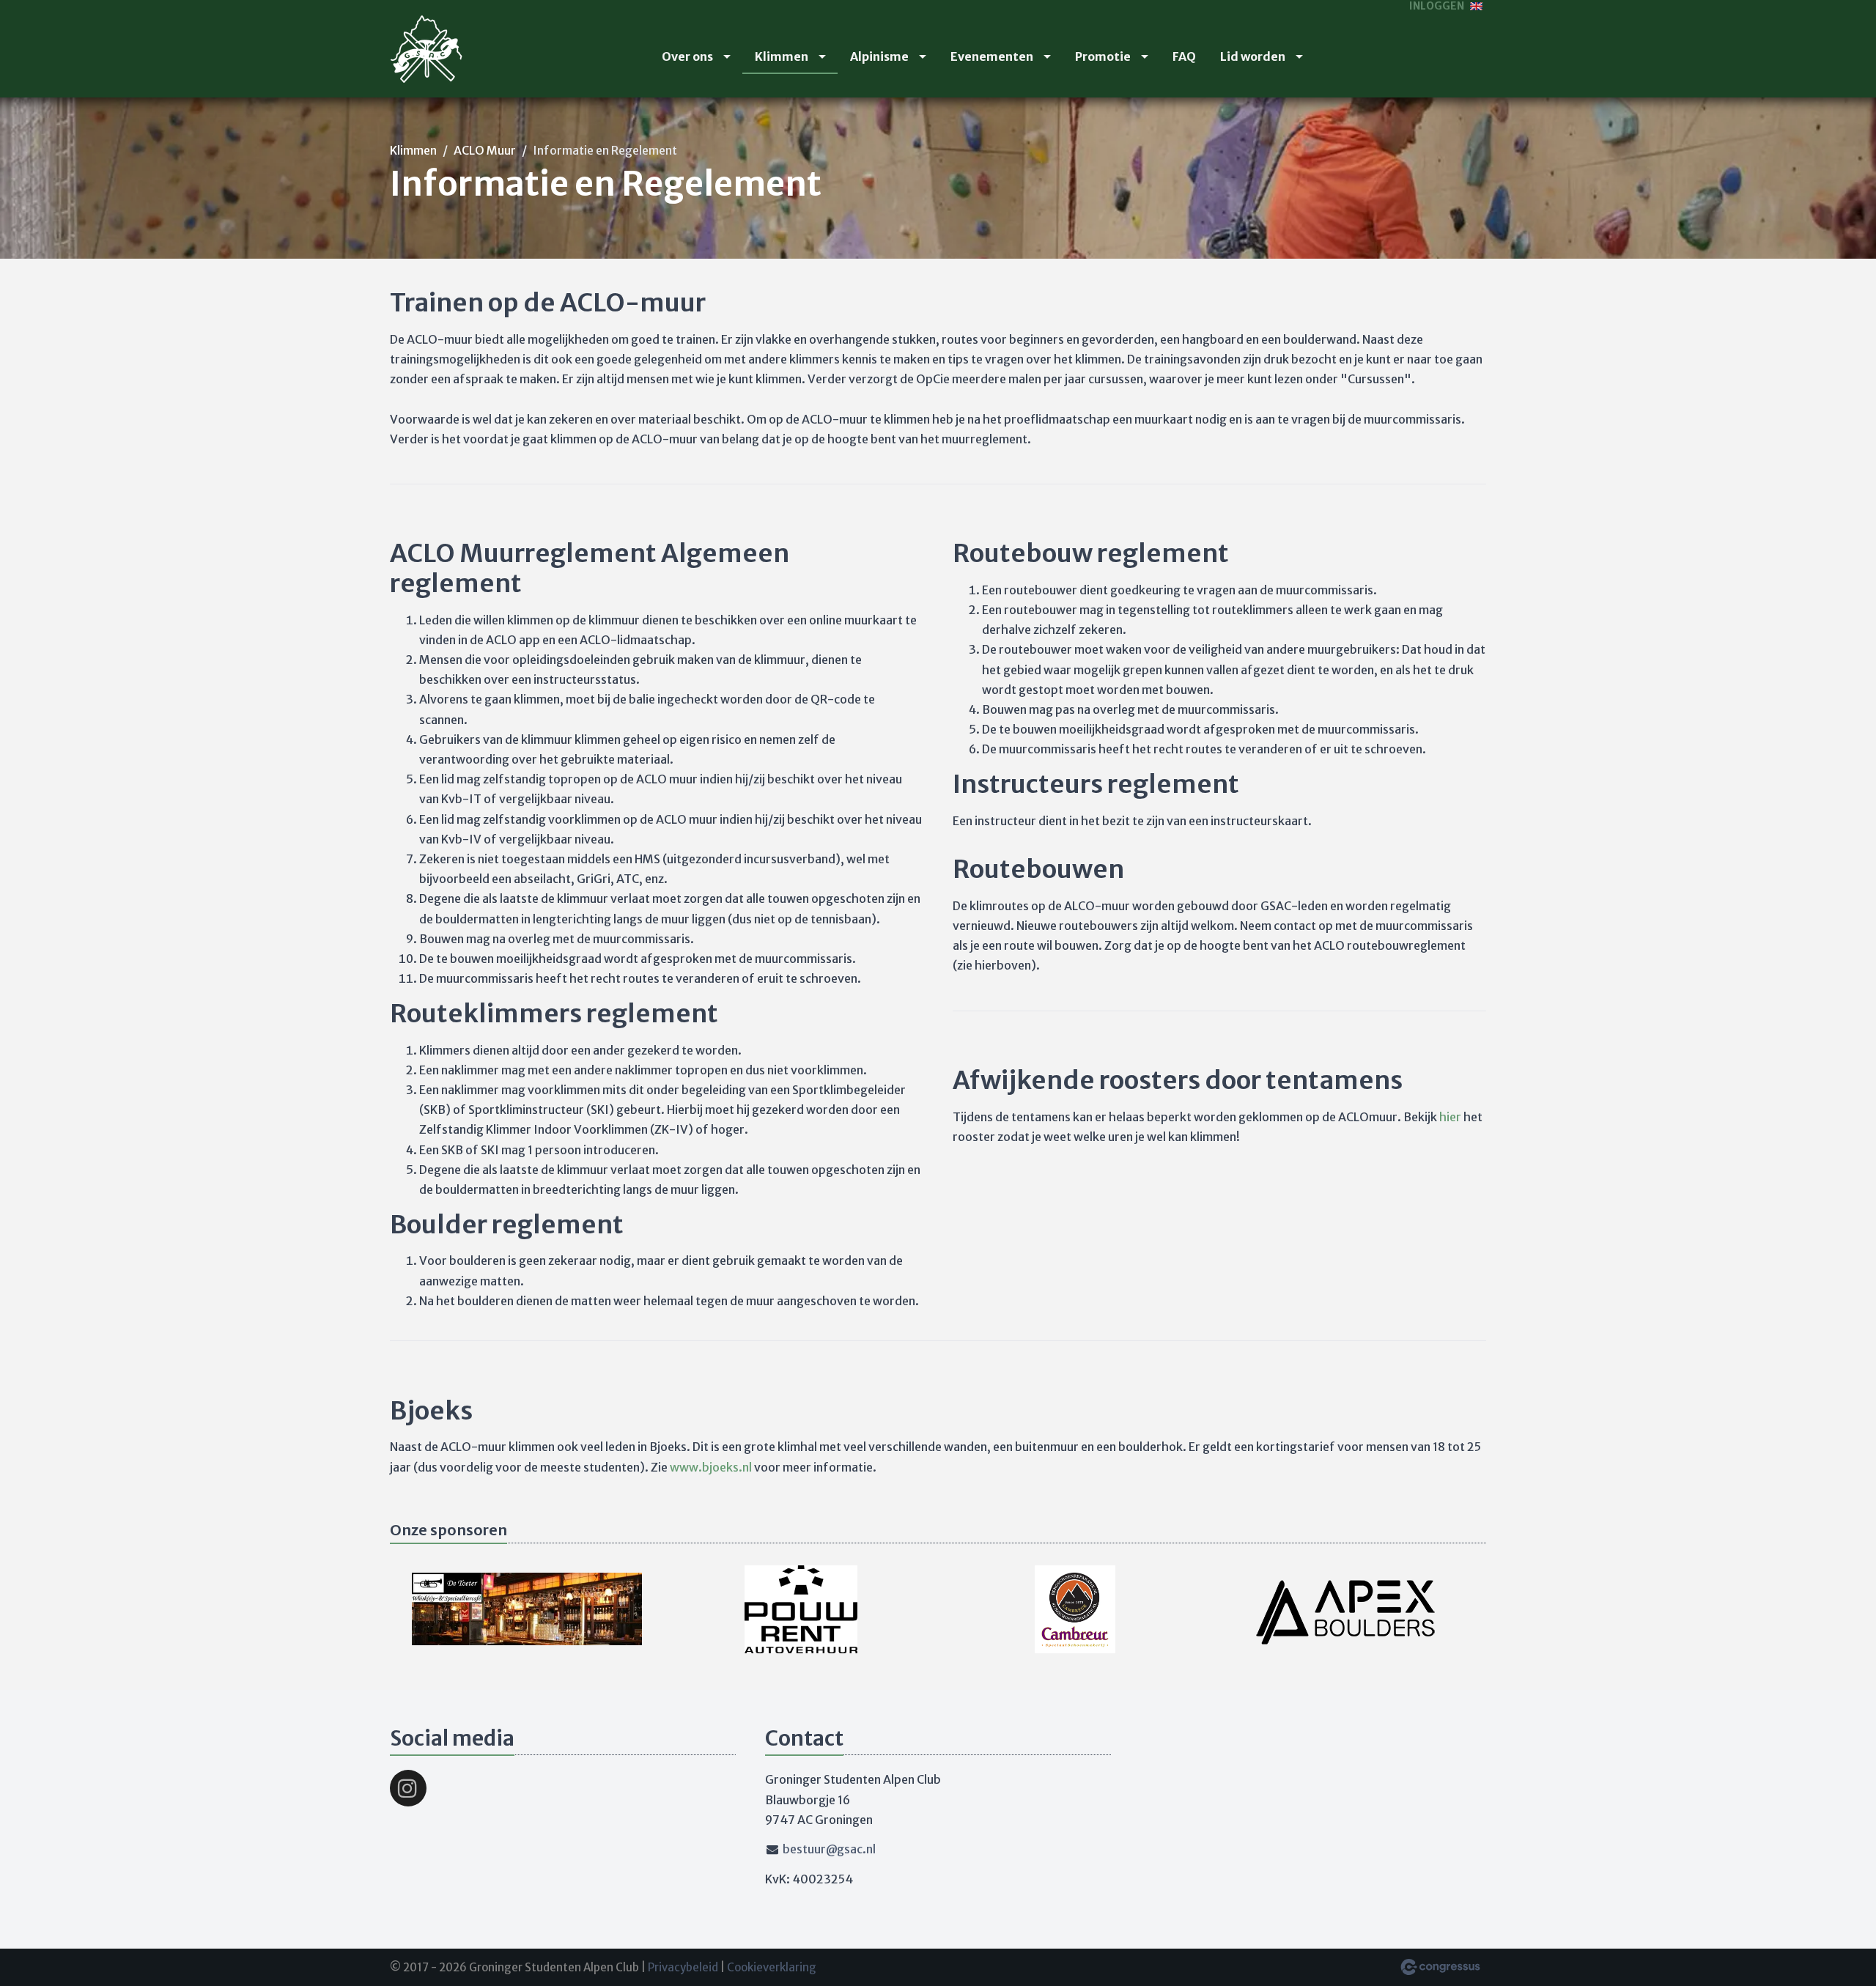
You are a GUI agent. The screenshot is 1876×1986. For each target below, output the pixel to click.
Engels (1476, 6)
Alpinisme (879, 56)
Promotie (1103, 56)
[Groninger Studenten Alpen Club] (426, 49)
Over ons (687, 56)
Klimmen (782, 56)
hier (1451, 1117)
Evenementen (992, 56)
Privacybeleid (683, 1967)
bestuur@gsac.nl (829, 1849)
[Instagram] (408, 1788)
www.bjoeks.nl (711, 1467)
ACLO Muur (485, 150)
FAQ (1184, 56)
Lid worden (1253, 56)
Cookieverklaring (772, 1967)
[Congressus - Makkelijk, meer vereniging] (1440, 1967)
